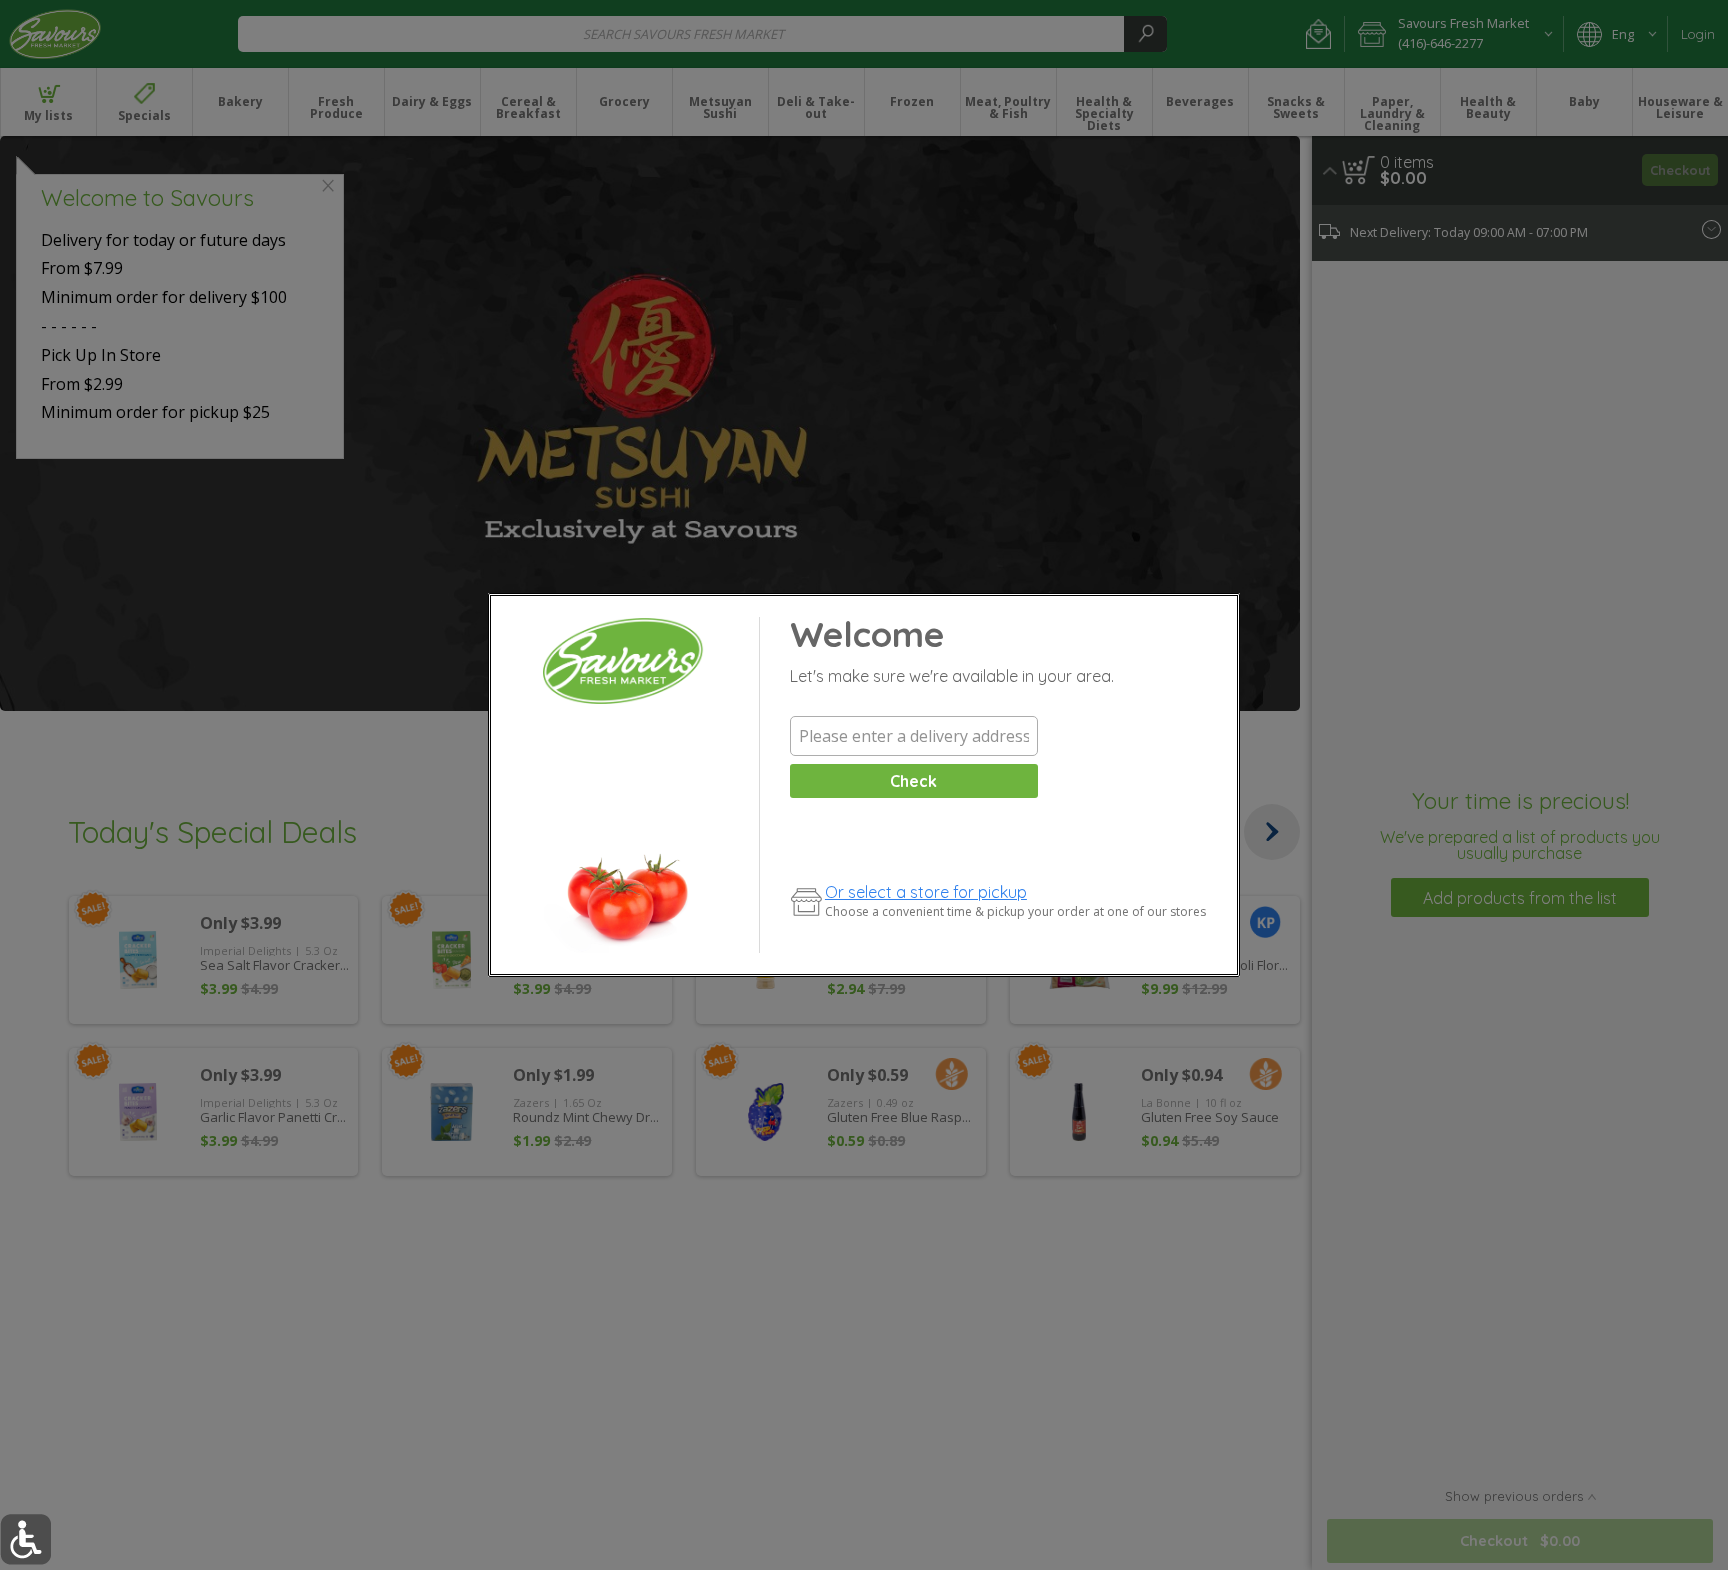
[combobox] (914, 736)
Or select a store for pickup (926, 892)
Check (913, 781)
